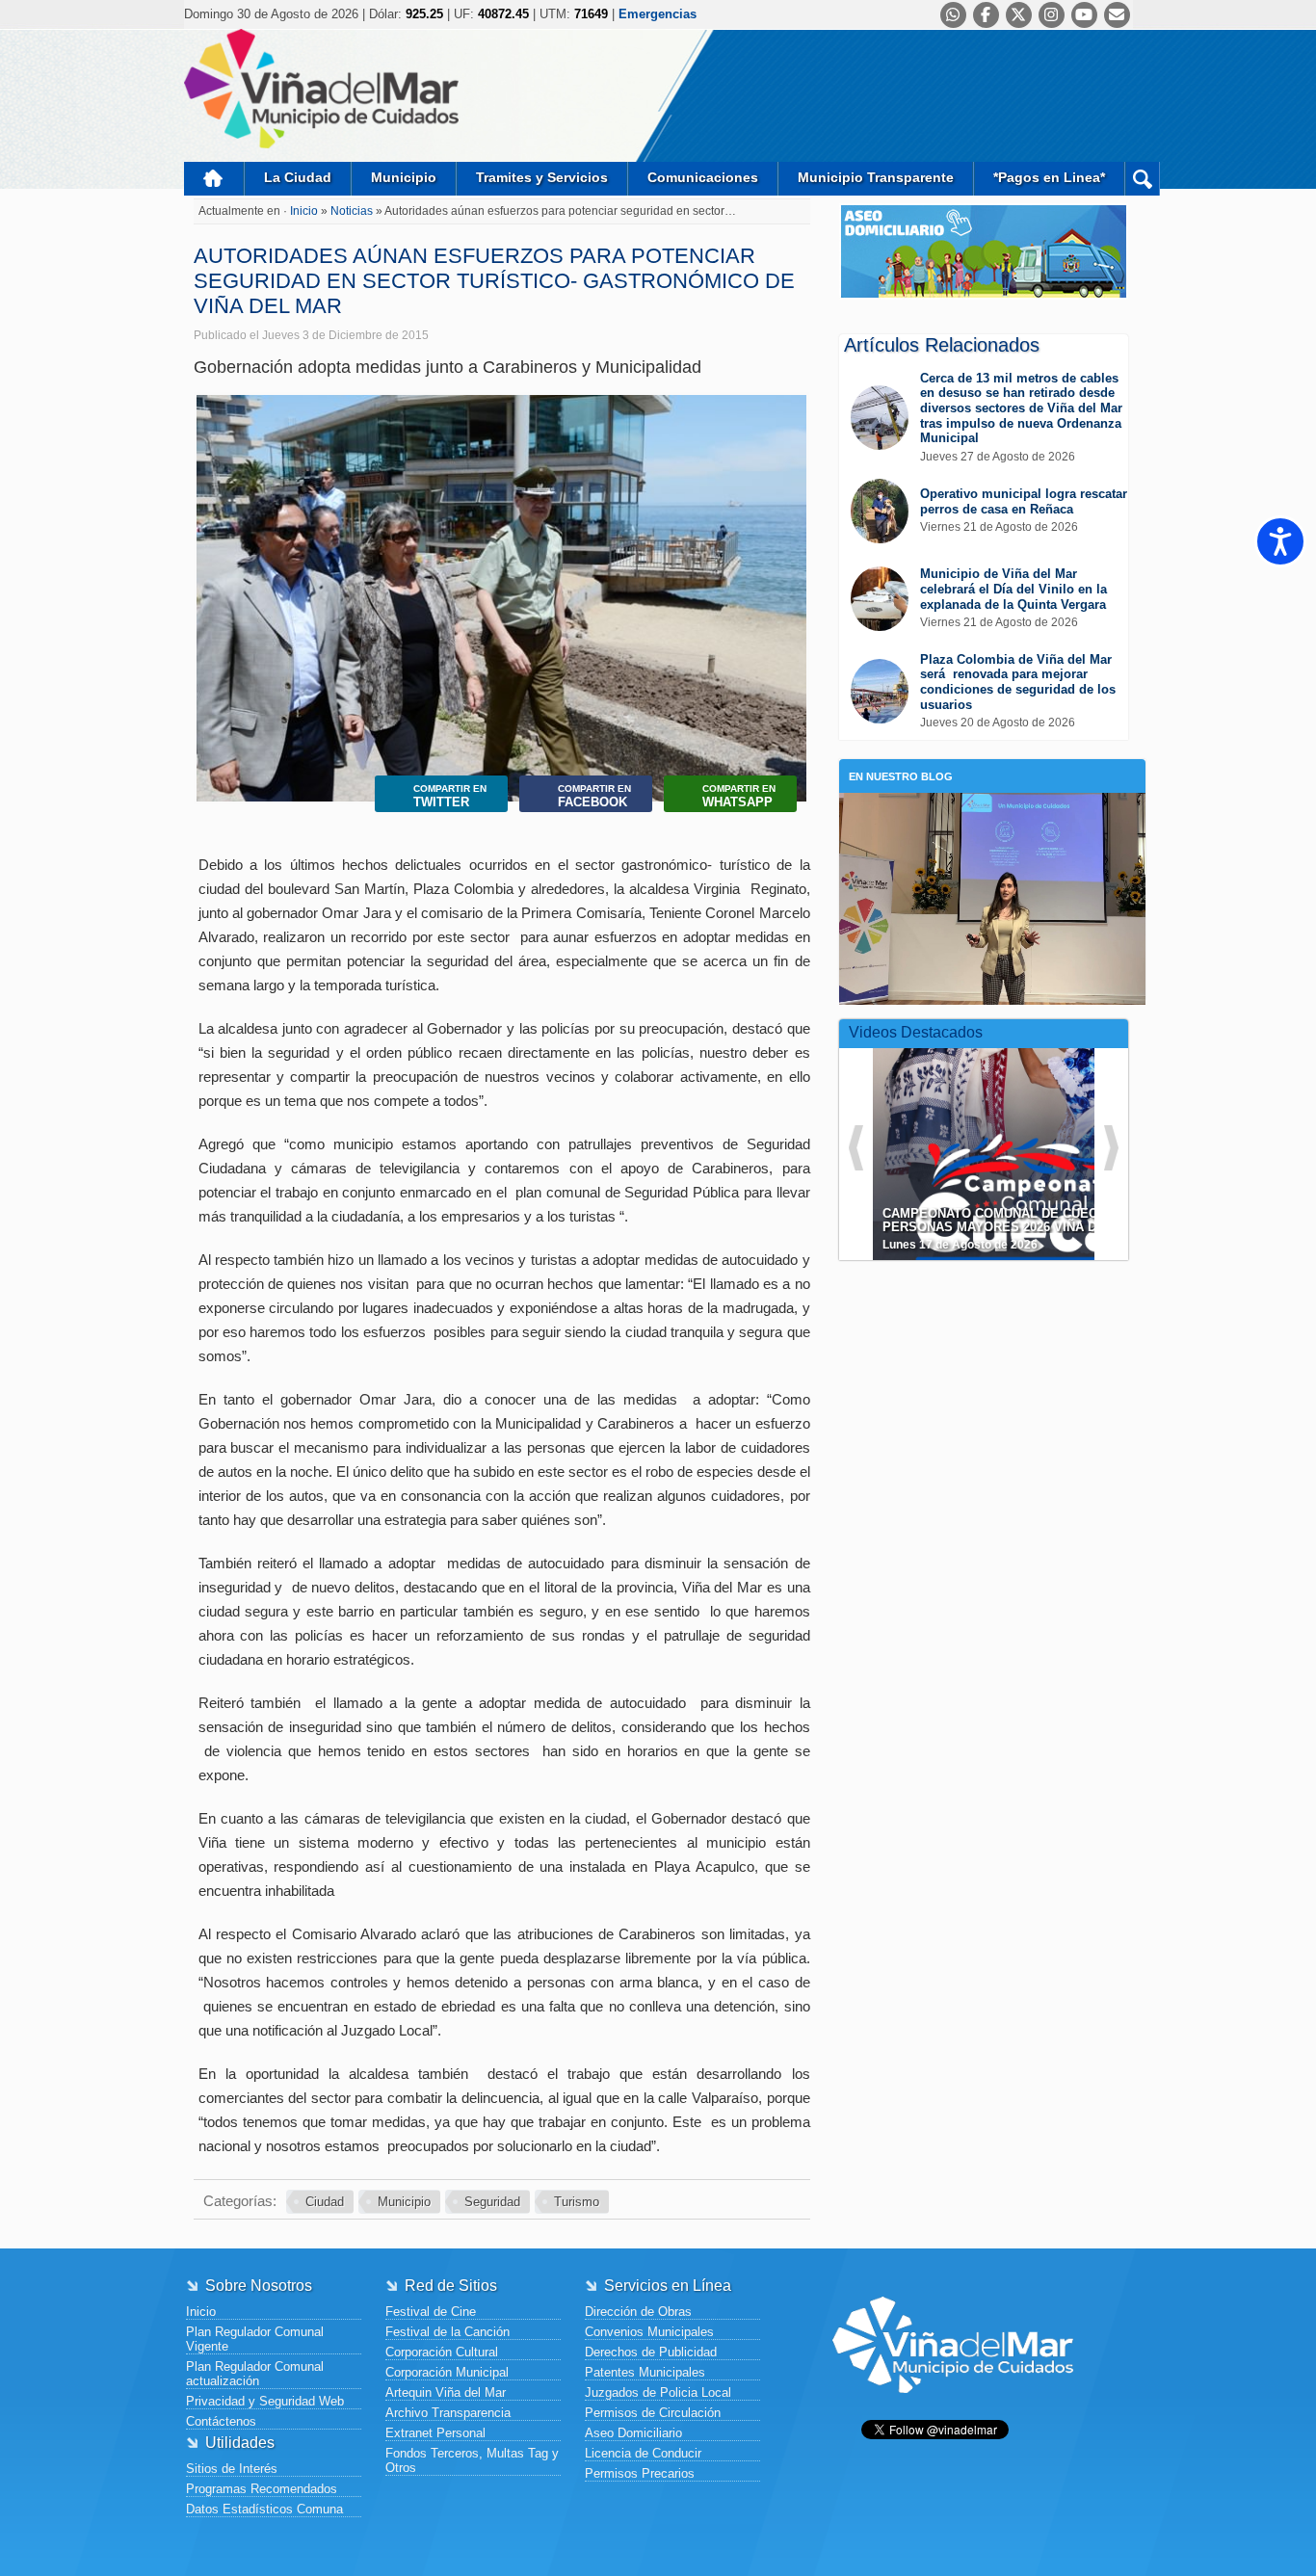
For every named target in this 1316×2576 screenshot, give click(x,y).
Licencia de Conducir (643, 2453)
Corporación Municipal (447, 2372)
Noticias (353, 211)
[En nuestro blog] (992, 822)
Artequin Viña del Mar (446, 2392)
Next (788, 578)
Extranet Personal (435, 2433)
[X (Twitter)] (1019, 15)
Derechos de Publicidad (651, 2352)
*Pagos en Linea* (1049, 177)
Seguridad (492, 2202)
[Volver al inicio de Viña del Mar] (953, 2408)
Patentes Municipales (645, 2372)
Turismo (577, 2202)
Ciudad (325, 2202)
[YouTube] (1084, 15)
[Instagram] (1052, 15)
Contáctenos (221, 2421)
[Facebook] (986, 15)
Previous (215, 578)
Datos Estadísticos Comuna (264, 2509)
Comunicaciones (703, 177)
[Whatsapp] (953, 15)
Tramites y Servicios (542, 177)
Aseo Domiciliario (633, 2433)
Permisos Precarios (640, 2473)
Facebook (594, 796)
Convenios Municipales (649, 2332)
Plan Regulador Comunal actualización (255, 2374)
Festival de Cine (431, 2312)
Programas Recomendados (262, 2489)
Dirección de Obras (638, 2312)
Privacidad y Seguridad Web (265, 2401)
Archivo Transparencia (448, 2413)
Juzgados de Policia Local (658, 2392)
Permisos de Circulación (653, 2413)
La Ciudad (298, 177)
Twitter (450, 796)
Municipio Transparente (876, 177)
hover (1018, 1140)
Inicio (214, 179)
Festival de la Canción (447, 2332)
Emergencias (658, 14)
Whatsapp (739, 796)
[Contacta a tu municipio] (1117, 15)
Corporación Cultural (442, 2352)
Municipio (404, 177)
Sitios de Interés (232, 2469)
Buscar (1142, 179)
